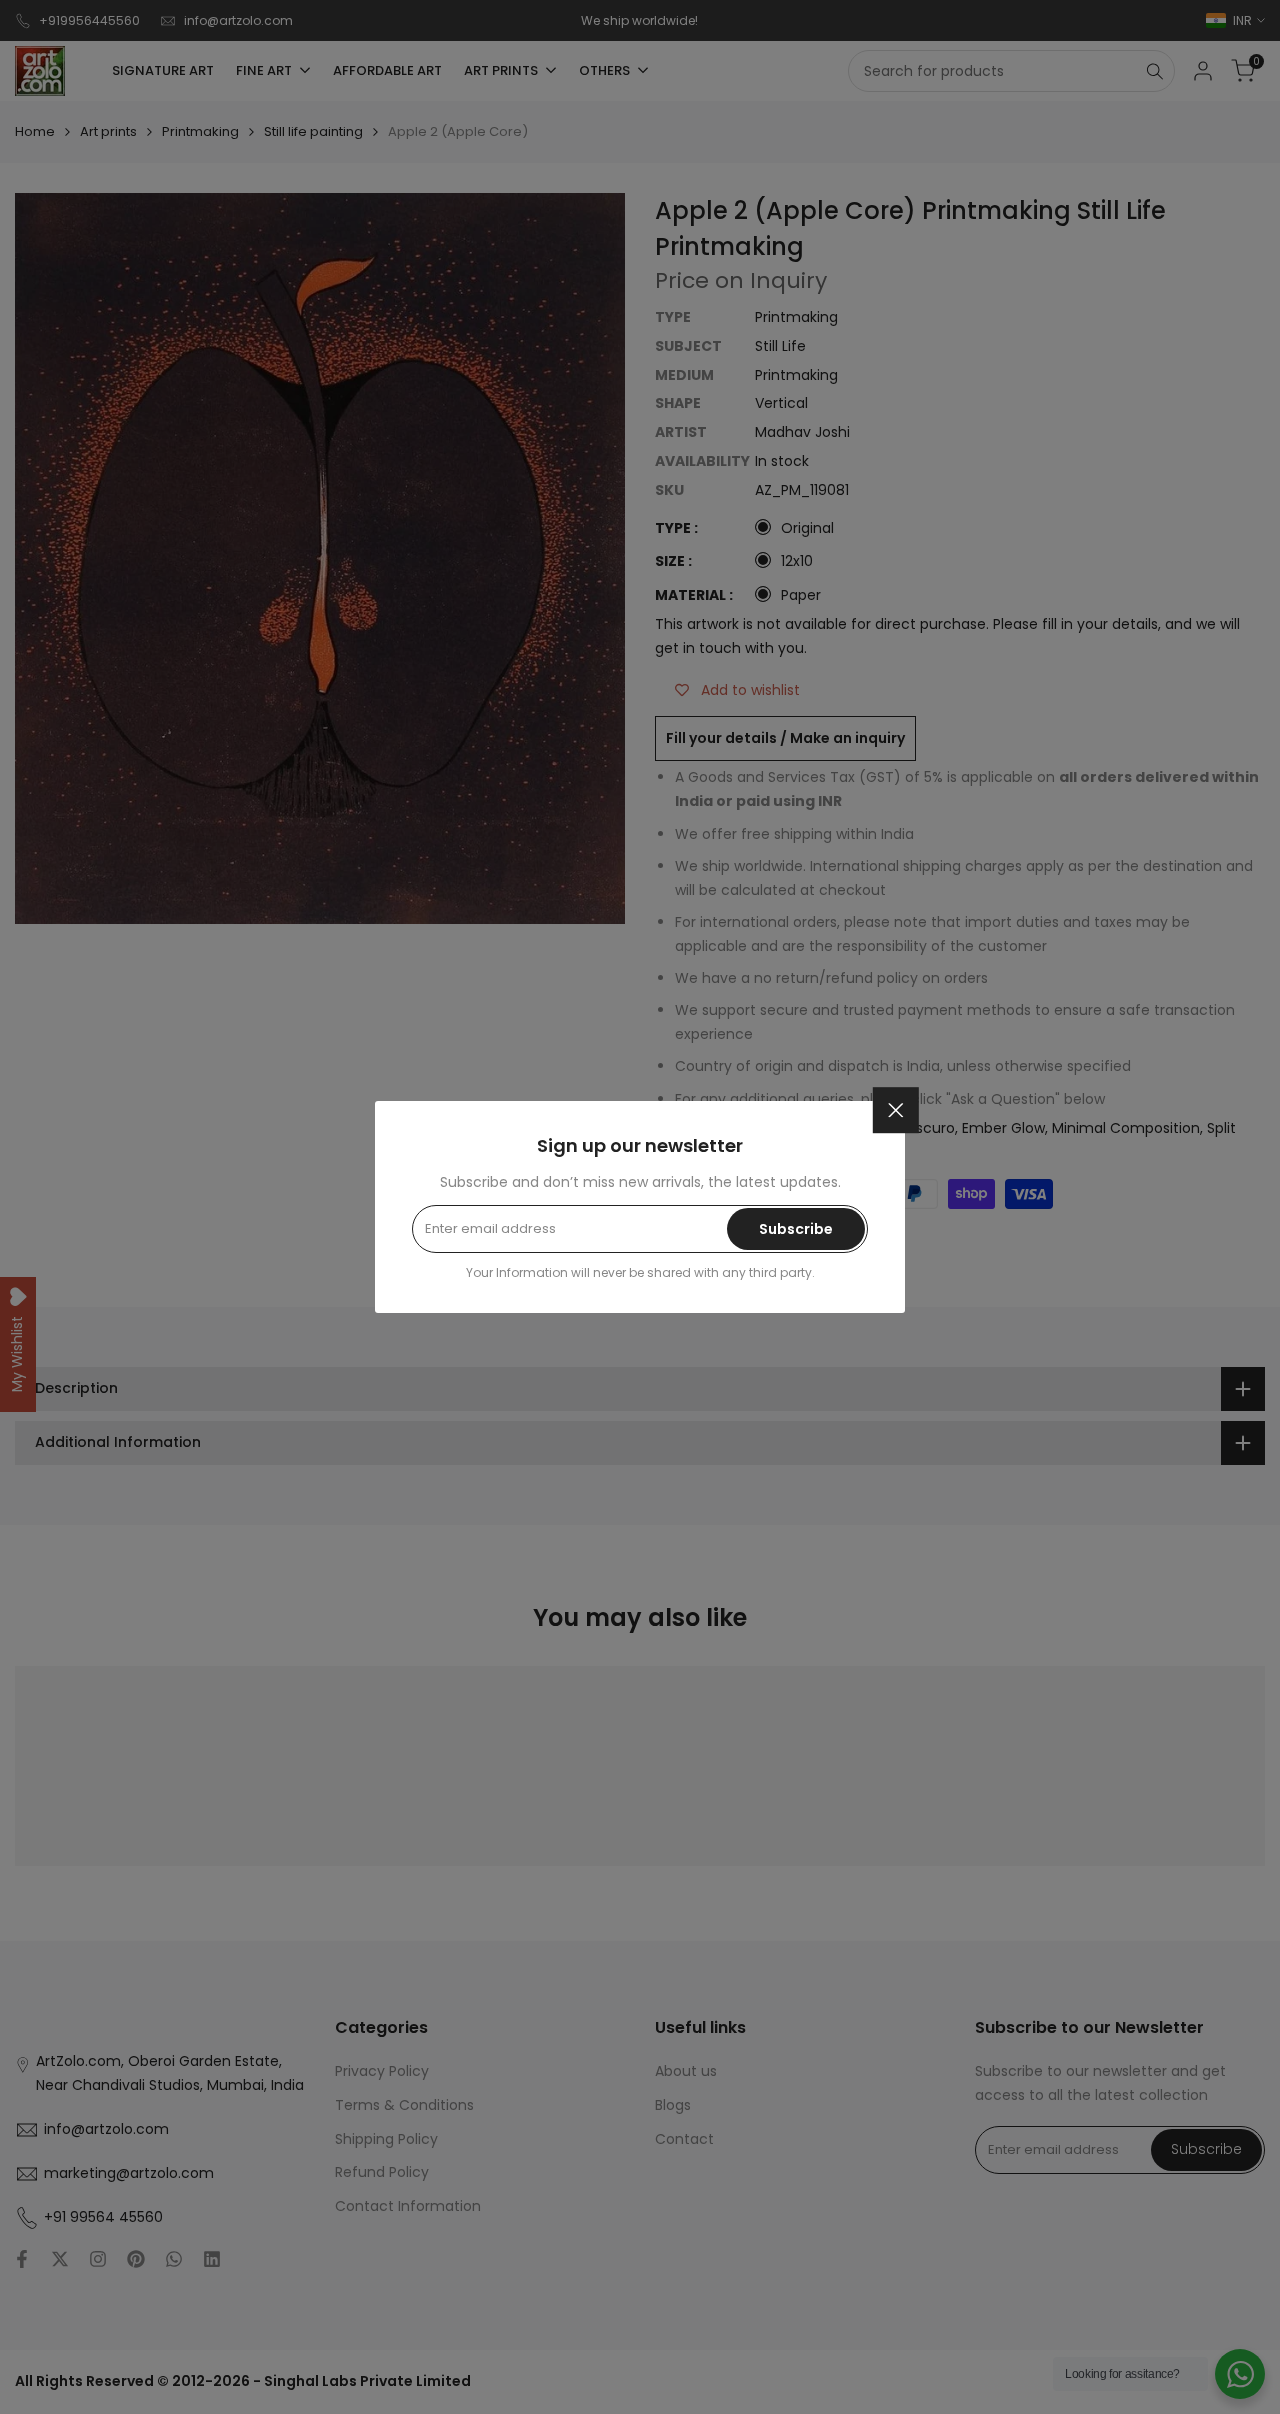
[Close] (896, 1110)
